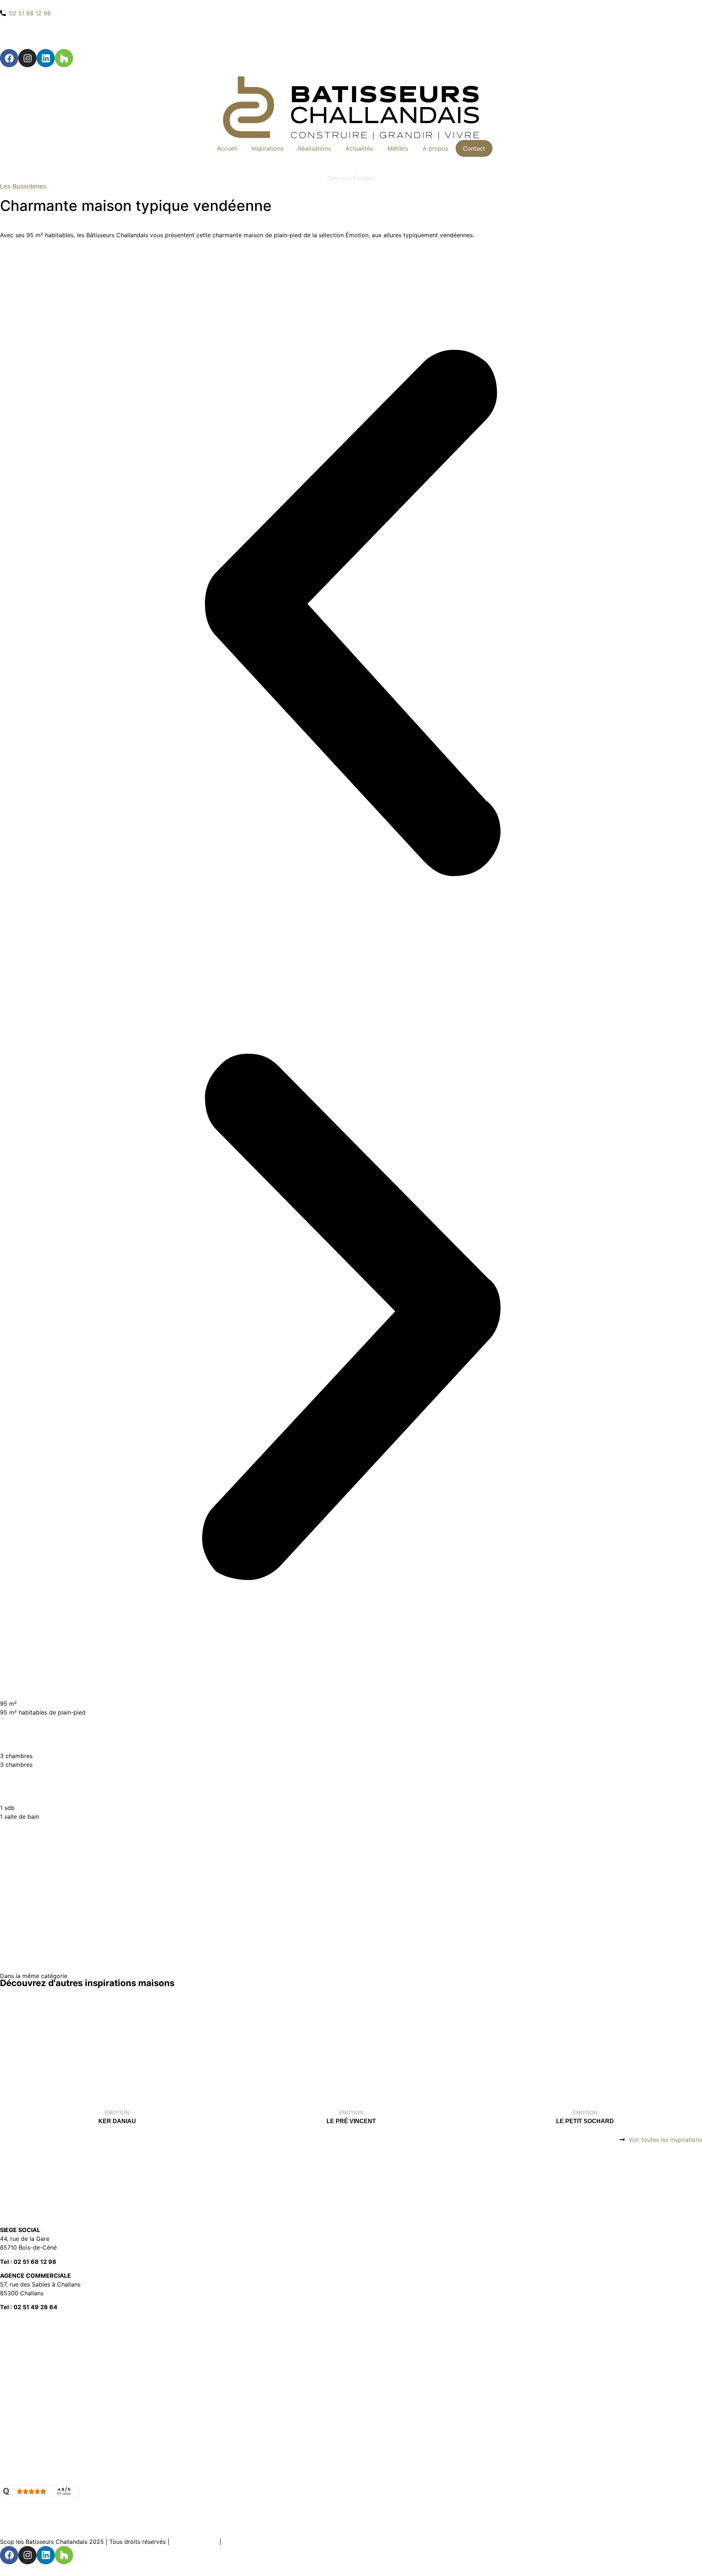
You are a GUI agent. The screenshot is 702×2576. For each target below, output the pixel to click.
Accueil (227, 148)
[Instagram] (27, 58)
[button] (351, 614)
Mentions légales (194, 2542)
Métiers (398, 148)
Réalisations (314, 148)
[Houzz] (64, 58)
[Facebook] (9, 58)
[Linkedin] (46, 58)
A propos (435, 148)
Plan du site (239, 2542)
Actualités (359, 148)
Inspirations (267, 148)
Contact (474, 148)
